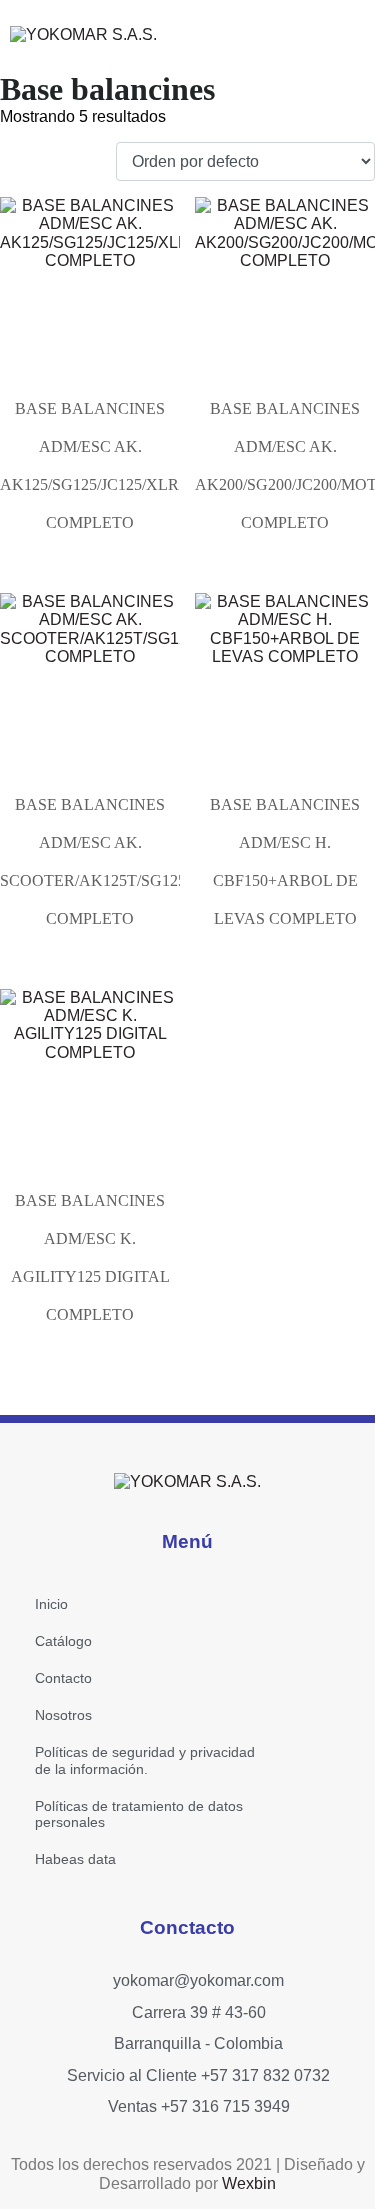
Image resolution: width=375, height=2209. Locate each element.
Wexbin (249, 2183)
